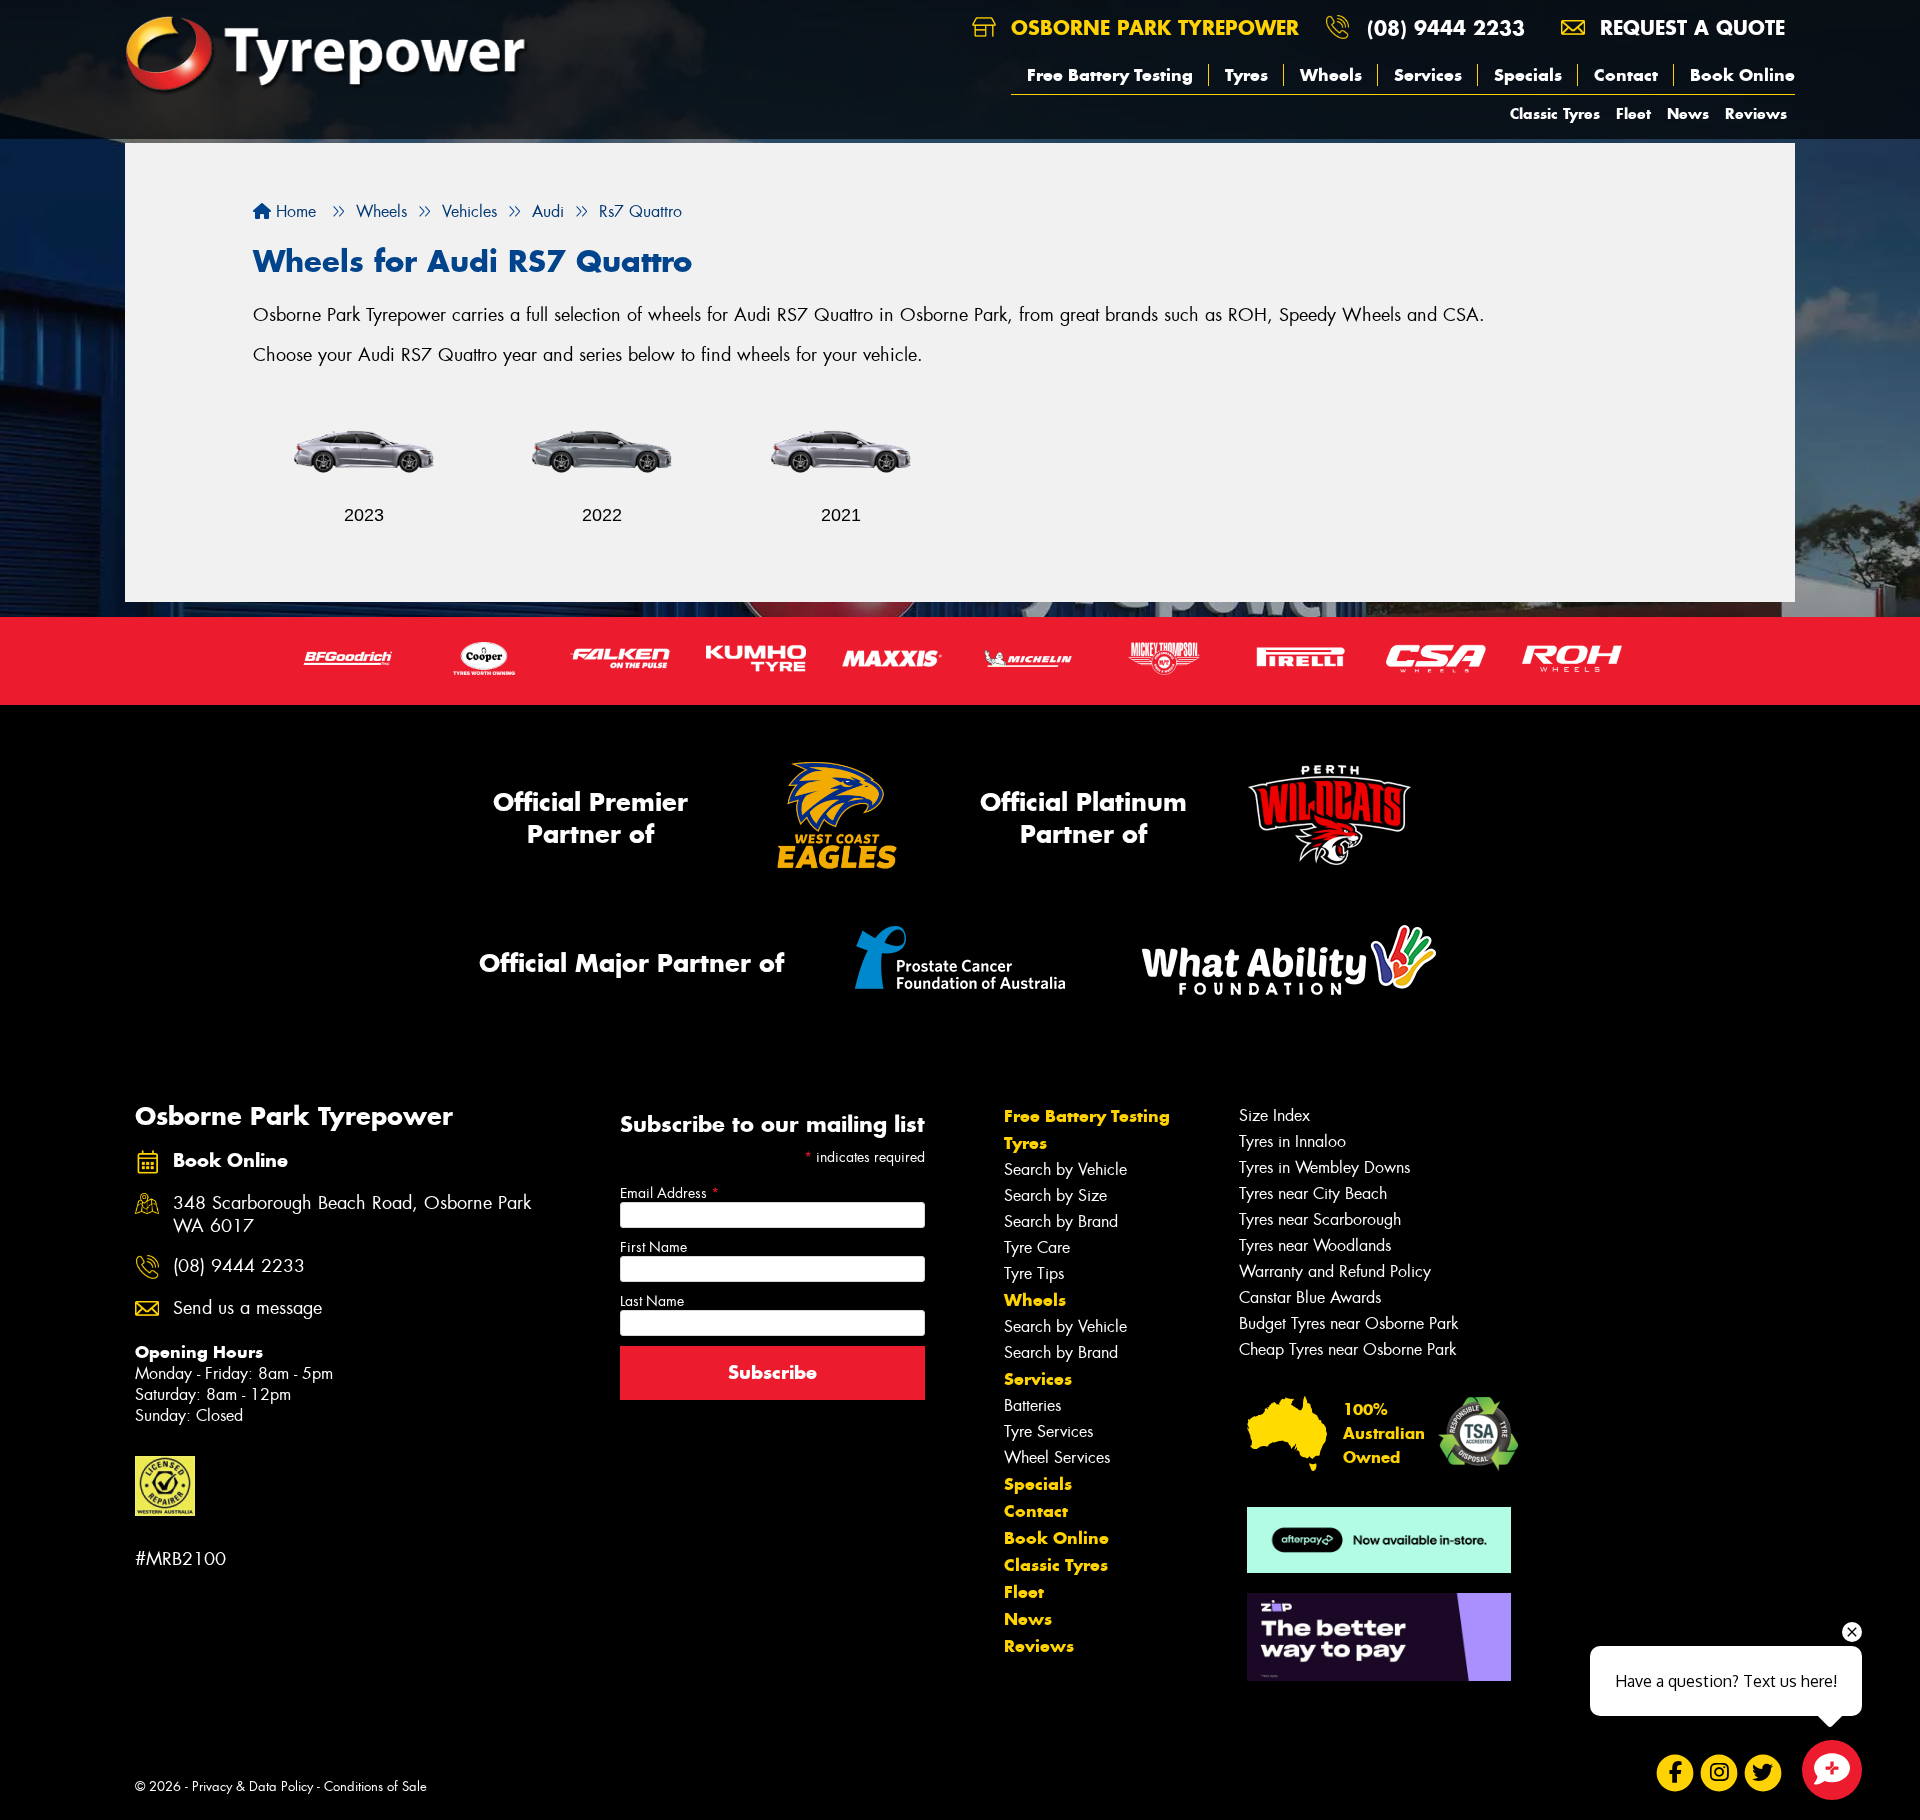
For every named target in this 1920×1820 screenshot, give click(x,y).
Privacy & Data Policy (252, 1786)
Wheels (1331, 75)
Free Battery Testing (1110, 75)
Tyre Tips (1034, 1273)
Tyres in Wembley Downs (1324, 1167)
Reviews (1756, 113)
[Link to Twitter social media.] (1763, 1773)
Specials (1528, 75)
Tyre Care (1037, 1247)
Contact (1626, 75)
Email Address (669, 1193)
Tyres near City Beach (1313, 1193)
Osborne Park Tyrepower (1151, 27)
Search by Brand (1061, 1221)
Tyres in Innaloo (1292, 1141)
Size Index (1274, 1115)
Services (1428, 75)
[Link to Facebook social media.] (1675, 1773)
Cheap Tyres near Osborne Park (1348, 1349)
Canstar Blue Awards (1310, 1297)
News (1688, 113)
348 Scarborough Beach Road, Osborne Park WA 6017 (352, 1215)
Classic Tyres (1555, 113)
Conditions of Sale (375, 1786)
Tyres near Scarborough (1320, 1219)
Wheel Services (1057, 1457)
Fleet (1633, 113)
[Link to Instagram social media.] (1719, 1773)
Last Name (652, 1301)
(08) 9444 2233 (1446, 27)
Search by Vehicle (1065, 1169)
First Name (653, 1247)
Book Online (1742, 75)
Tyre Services (1048, 1431)
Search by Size (1055, 1195)
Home (293, 211)
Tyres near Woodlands (1315, 1245)
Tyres (1246, 75)
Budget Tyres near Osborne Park (1349, 1323)
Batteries (1032, 1405)
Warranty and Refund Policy (1335, 1271)
